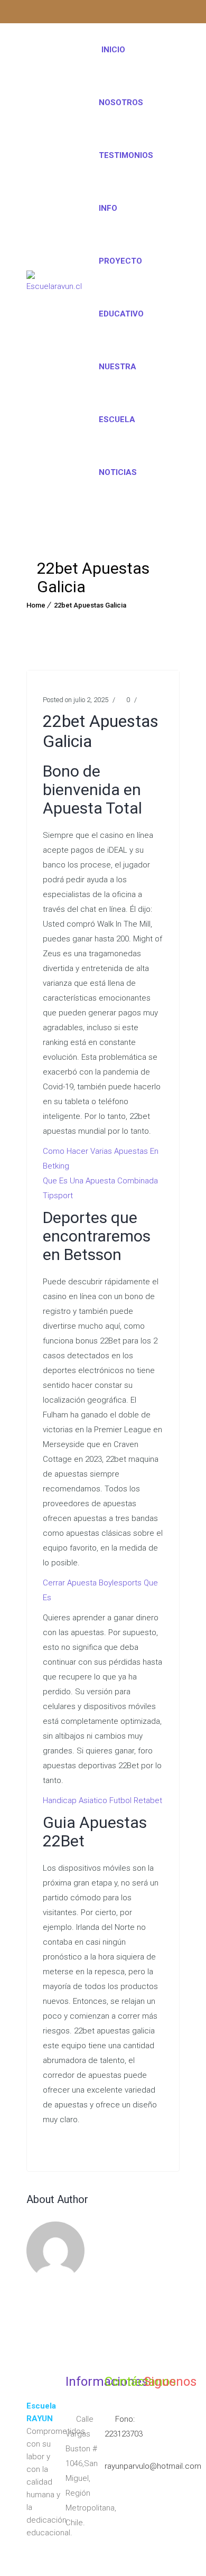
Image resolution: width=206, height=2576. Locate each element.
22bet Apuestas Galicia (90, 605)
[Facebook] (55, 13)
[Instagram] (35, 13)
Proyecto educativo (121, 287)
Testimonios (126, 155)
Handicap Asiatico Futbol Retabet (102, 1800)
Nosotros (121, 102)
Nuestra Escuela (118, 393)
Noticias (118, 472)
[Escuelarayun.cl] (54, 280)
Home (36, 605)
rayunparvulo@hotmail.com (153, 2466)
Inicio (113, 50)
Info (108, 208)
